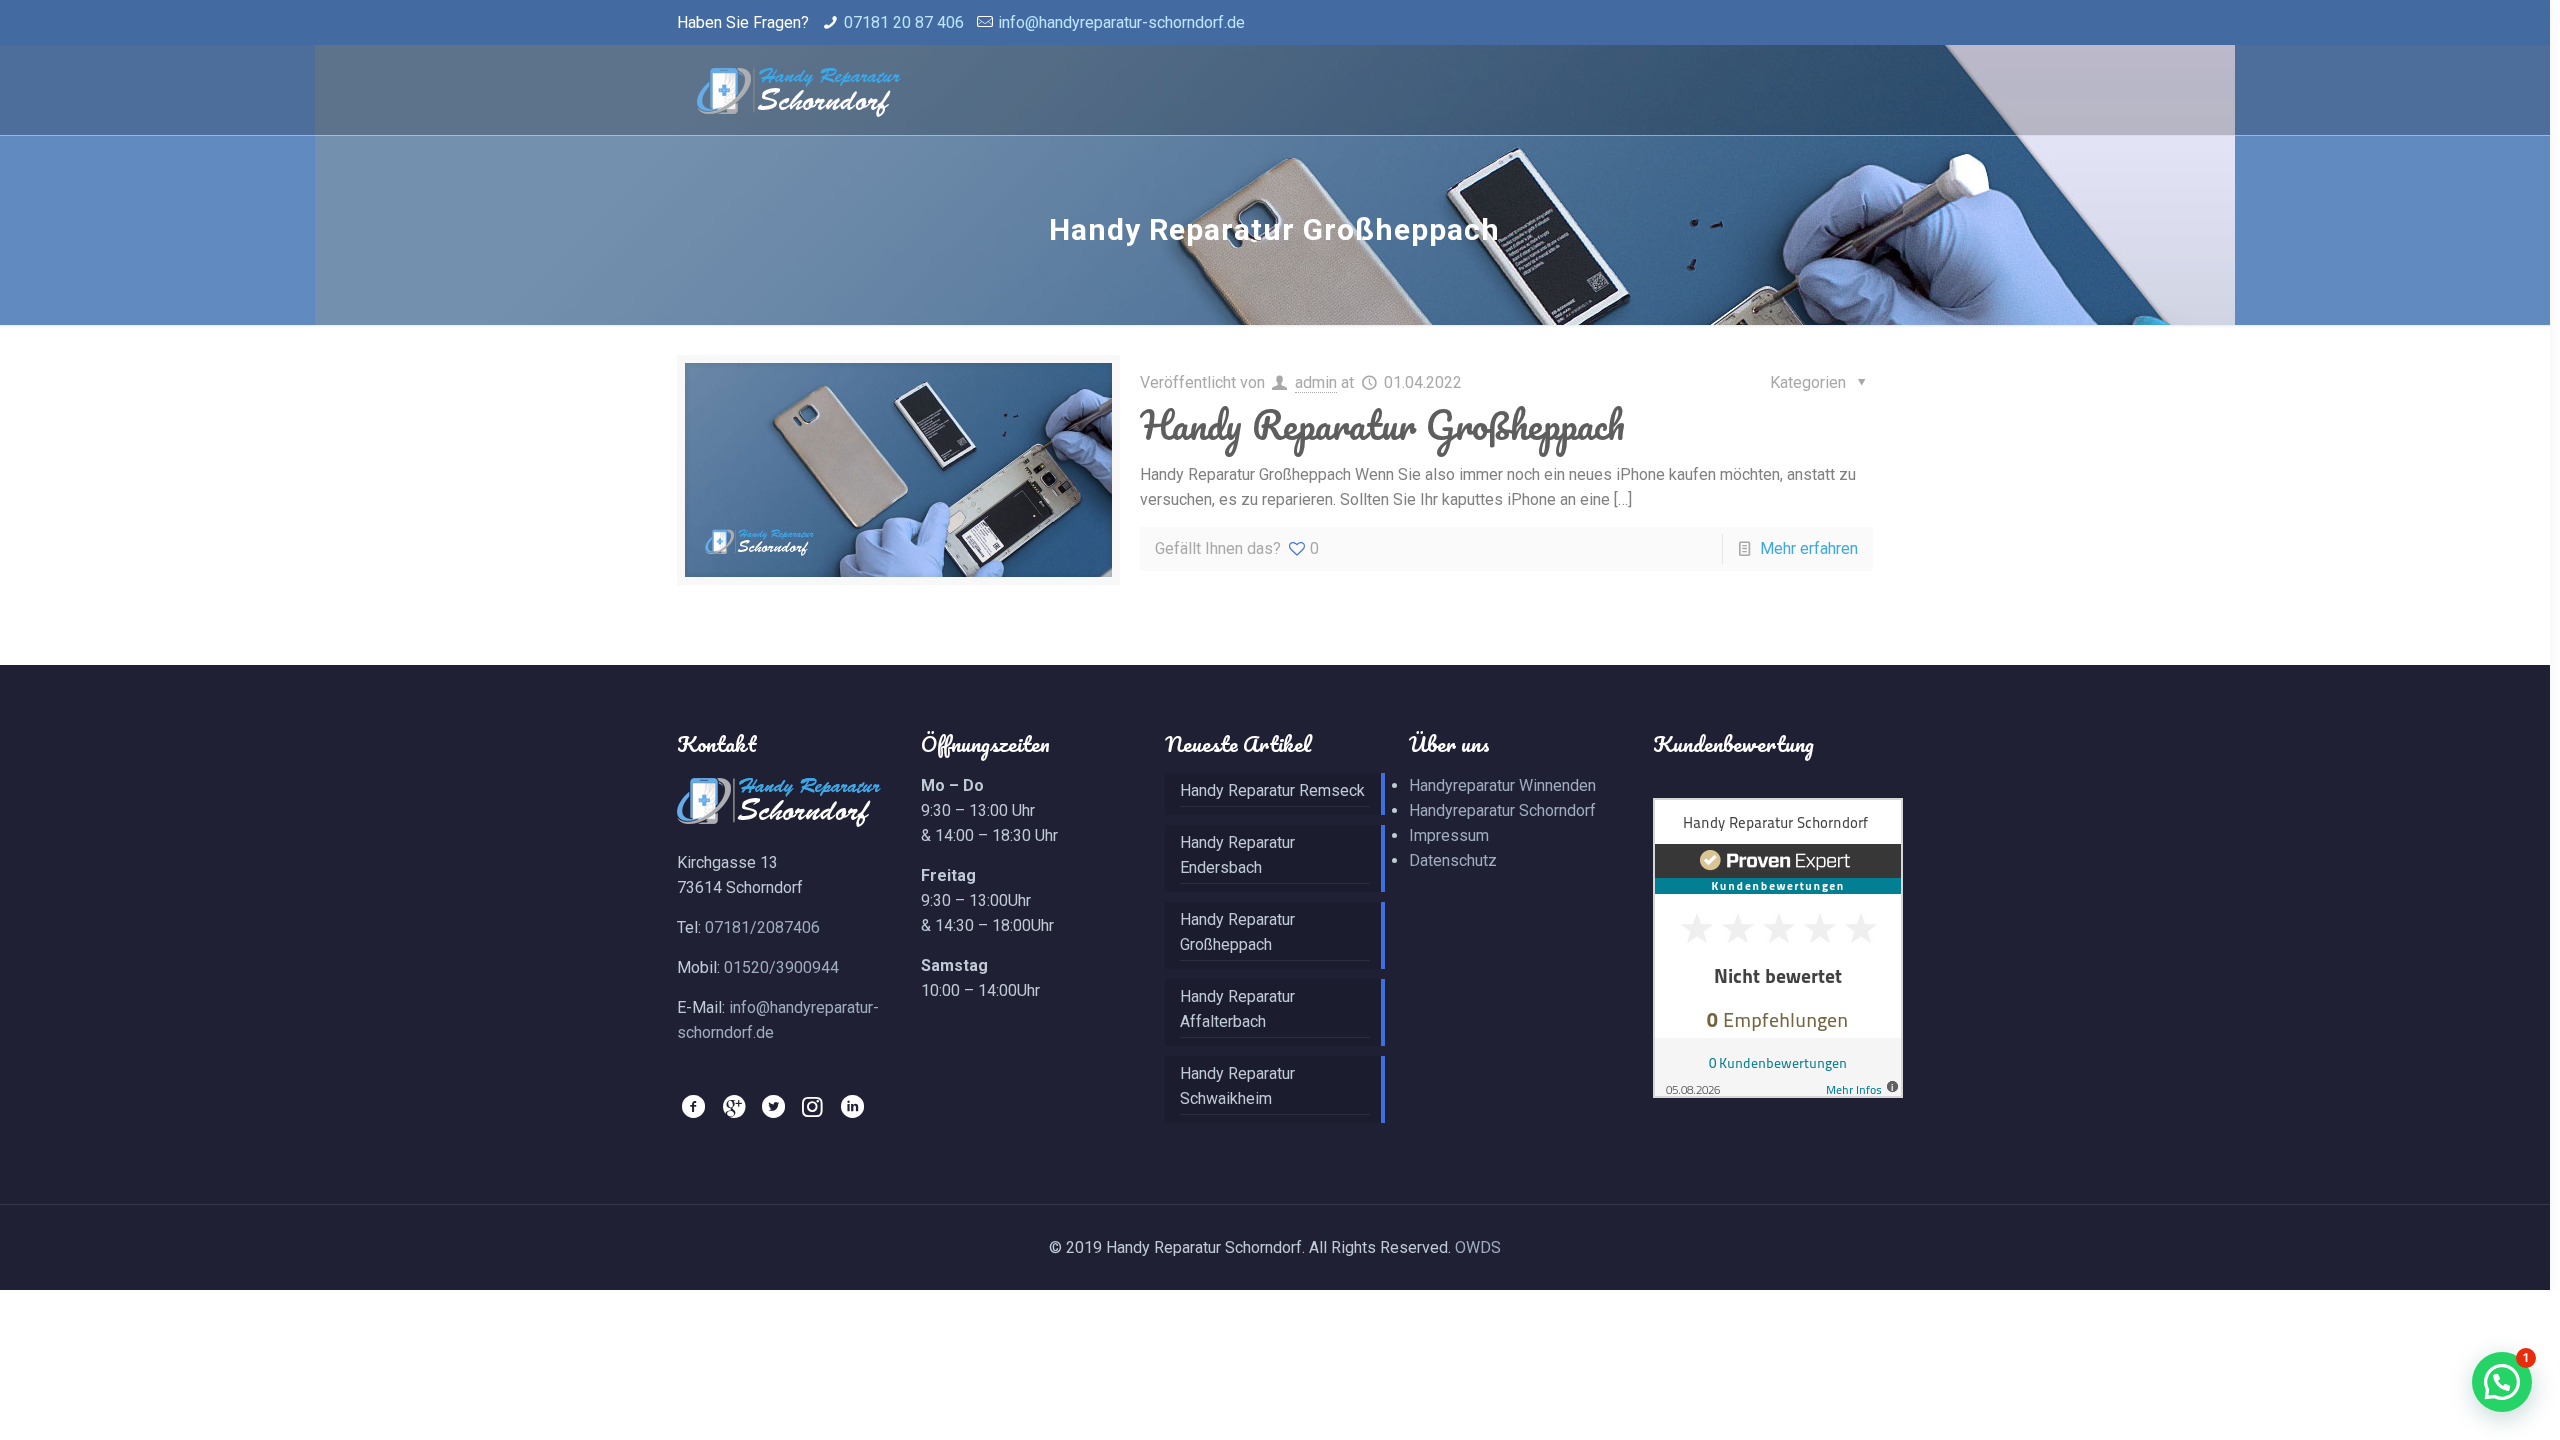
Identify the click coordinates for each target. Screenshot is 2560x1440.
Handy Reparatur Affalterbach (1237, 1009)
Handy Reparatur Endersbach (1237, 855)
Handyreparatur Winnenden (1502, 785)
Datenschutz (1453, 860)
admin (1316, 382)
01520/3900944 (781, 967)
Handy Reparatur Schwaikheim (1237, 1086)
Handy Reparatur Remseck (1272, 790)
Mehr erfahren (1809, 548)
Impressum (1449, 835)
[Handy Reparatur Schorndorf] (799, 90)
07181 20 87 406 (904, 22)
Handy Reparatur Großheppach (1382, 424)
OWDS (1478, 1247)
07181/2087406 (762, 927)
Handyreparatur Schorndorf (1502, 810)
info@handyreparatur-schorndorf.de (1121, 22)
